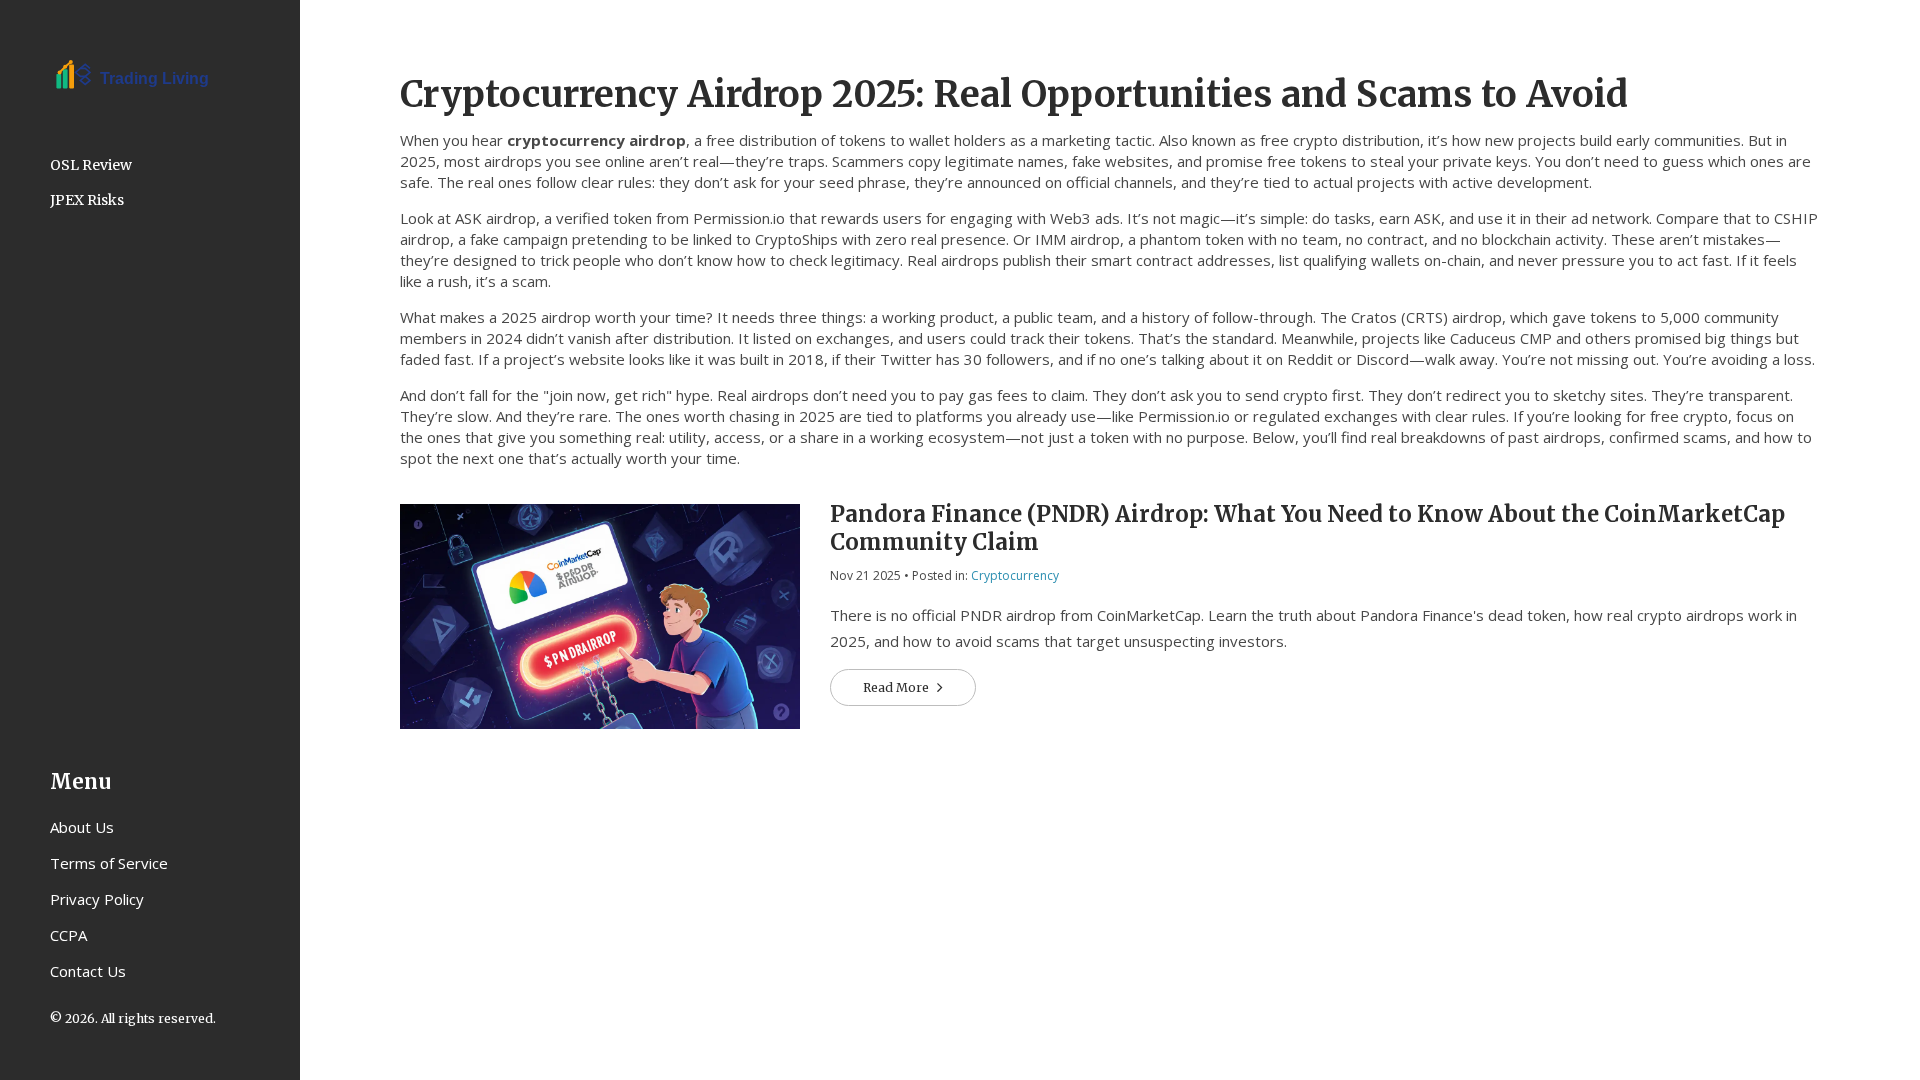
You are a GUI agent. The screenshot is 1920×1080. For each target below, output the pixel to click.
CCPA (68, 935)
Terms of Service (109, 863)
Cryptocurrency (1015, 575)
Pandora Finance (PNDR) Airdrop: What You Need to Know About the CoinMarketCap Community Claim (1307, 528)
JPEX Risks (87, 200)
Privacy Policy (97, 899)
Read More (897, 687)
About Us (82, 827)
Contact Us (88, 971)
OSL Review (91, 165)
